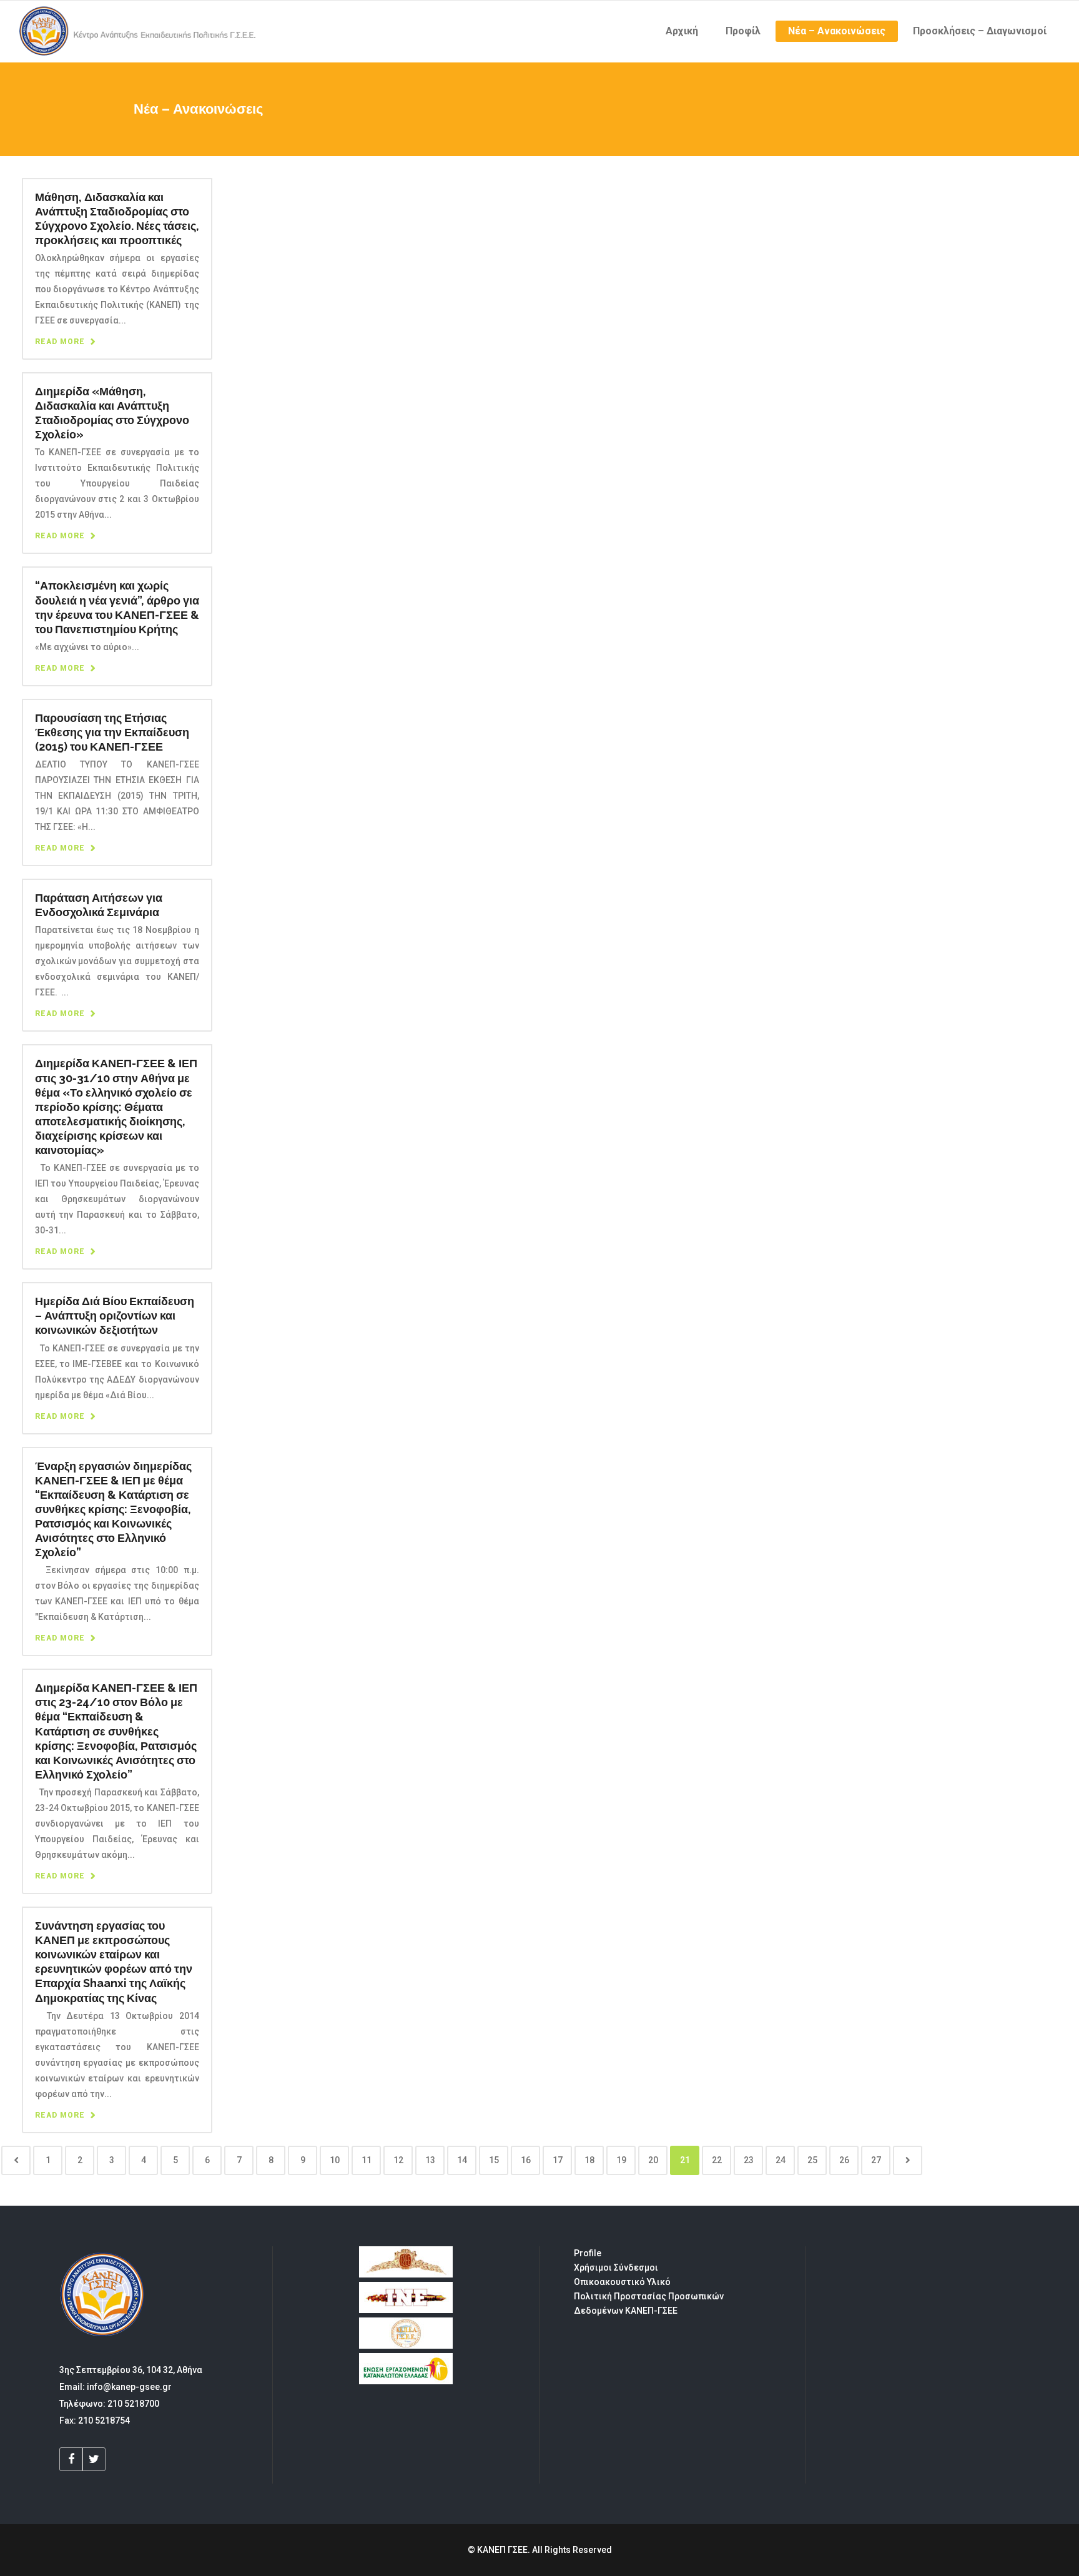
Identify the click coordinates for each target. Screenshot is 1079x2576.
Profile (588, 2253)
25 (812, 2160)
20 (653, 2160)
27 (876, 2160)
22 (717, 2160)
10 (335, 2160)
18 (589, 2160)
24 (781, 2160)
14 (462, 2160)
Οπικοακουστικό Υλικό (622, 2282)
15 (494, 2160)
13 (430, 2160)
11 (367, 2160)
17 (558, 2160)
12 (398, 2160)
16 (526, 2160)
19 (621, 2160)
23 (749, 2160)
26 (844, 2160)
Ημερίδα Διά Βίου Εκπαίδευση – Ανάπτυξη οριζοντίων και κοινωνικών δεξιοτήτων (115, 1315)
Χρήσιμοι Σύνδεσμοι (616, 2268)
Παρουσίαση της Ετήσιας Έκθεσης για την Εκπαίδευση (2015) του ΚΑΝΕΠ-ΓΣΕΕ (112, 732)
